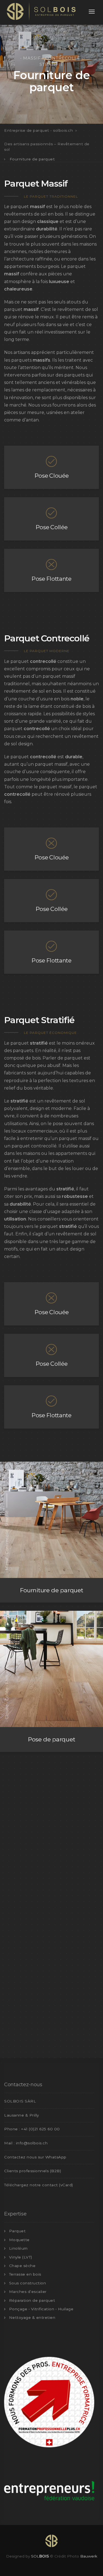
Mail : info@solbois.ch (26, 2143)
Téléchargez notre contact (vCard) (39, 2185)
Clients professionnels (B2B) (33, 2171)
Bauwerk (89, 2556)
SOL (40, 2556)
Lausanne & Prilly (22, 2115)
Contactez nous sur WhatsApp (35, 2157)
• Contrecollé (61, 58)
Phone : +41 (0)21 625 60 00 (32, 2129)
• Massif (31, 58)
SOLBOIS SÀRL (20, 2101)
